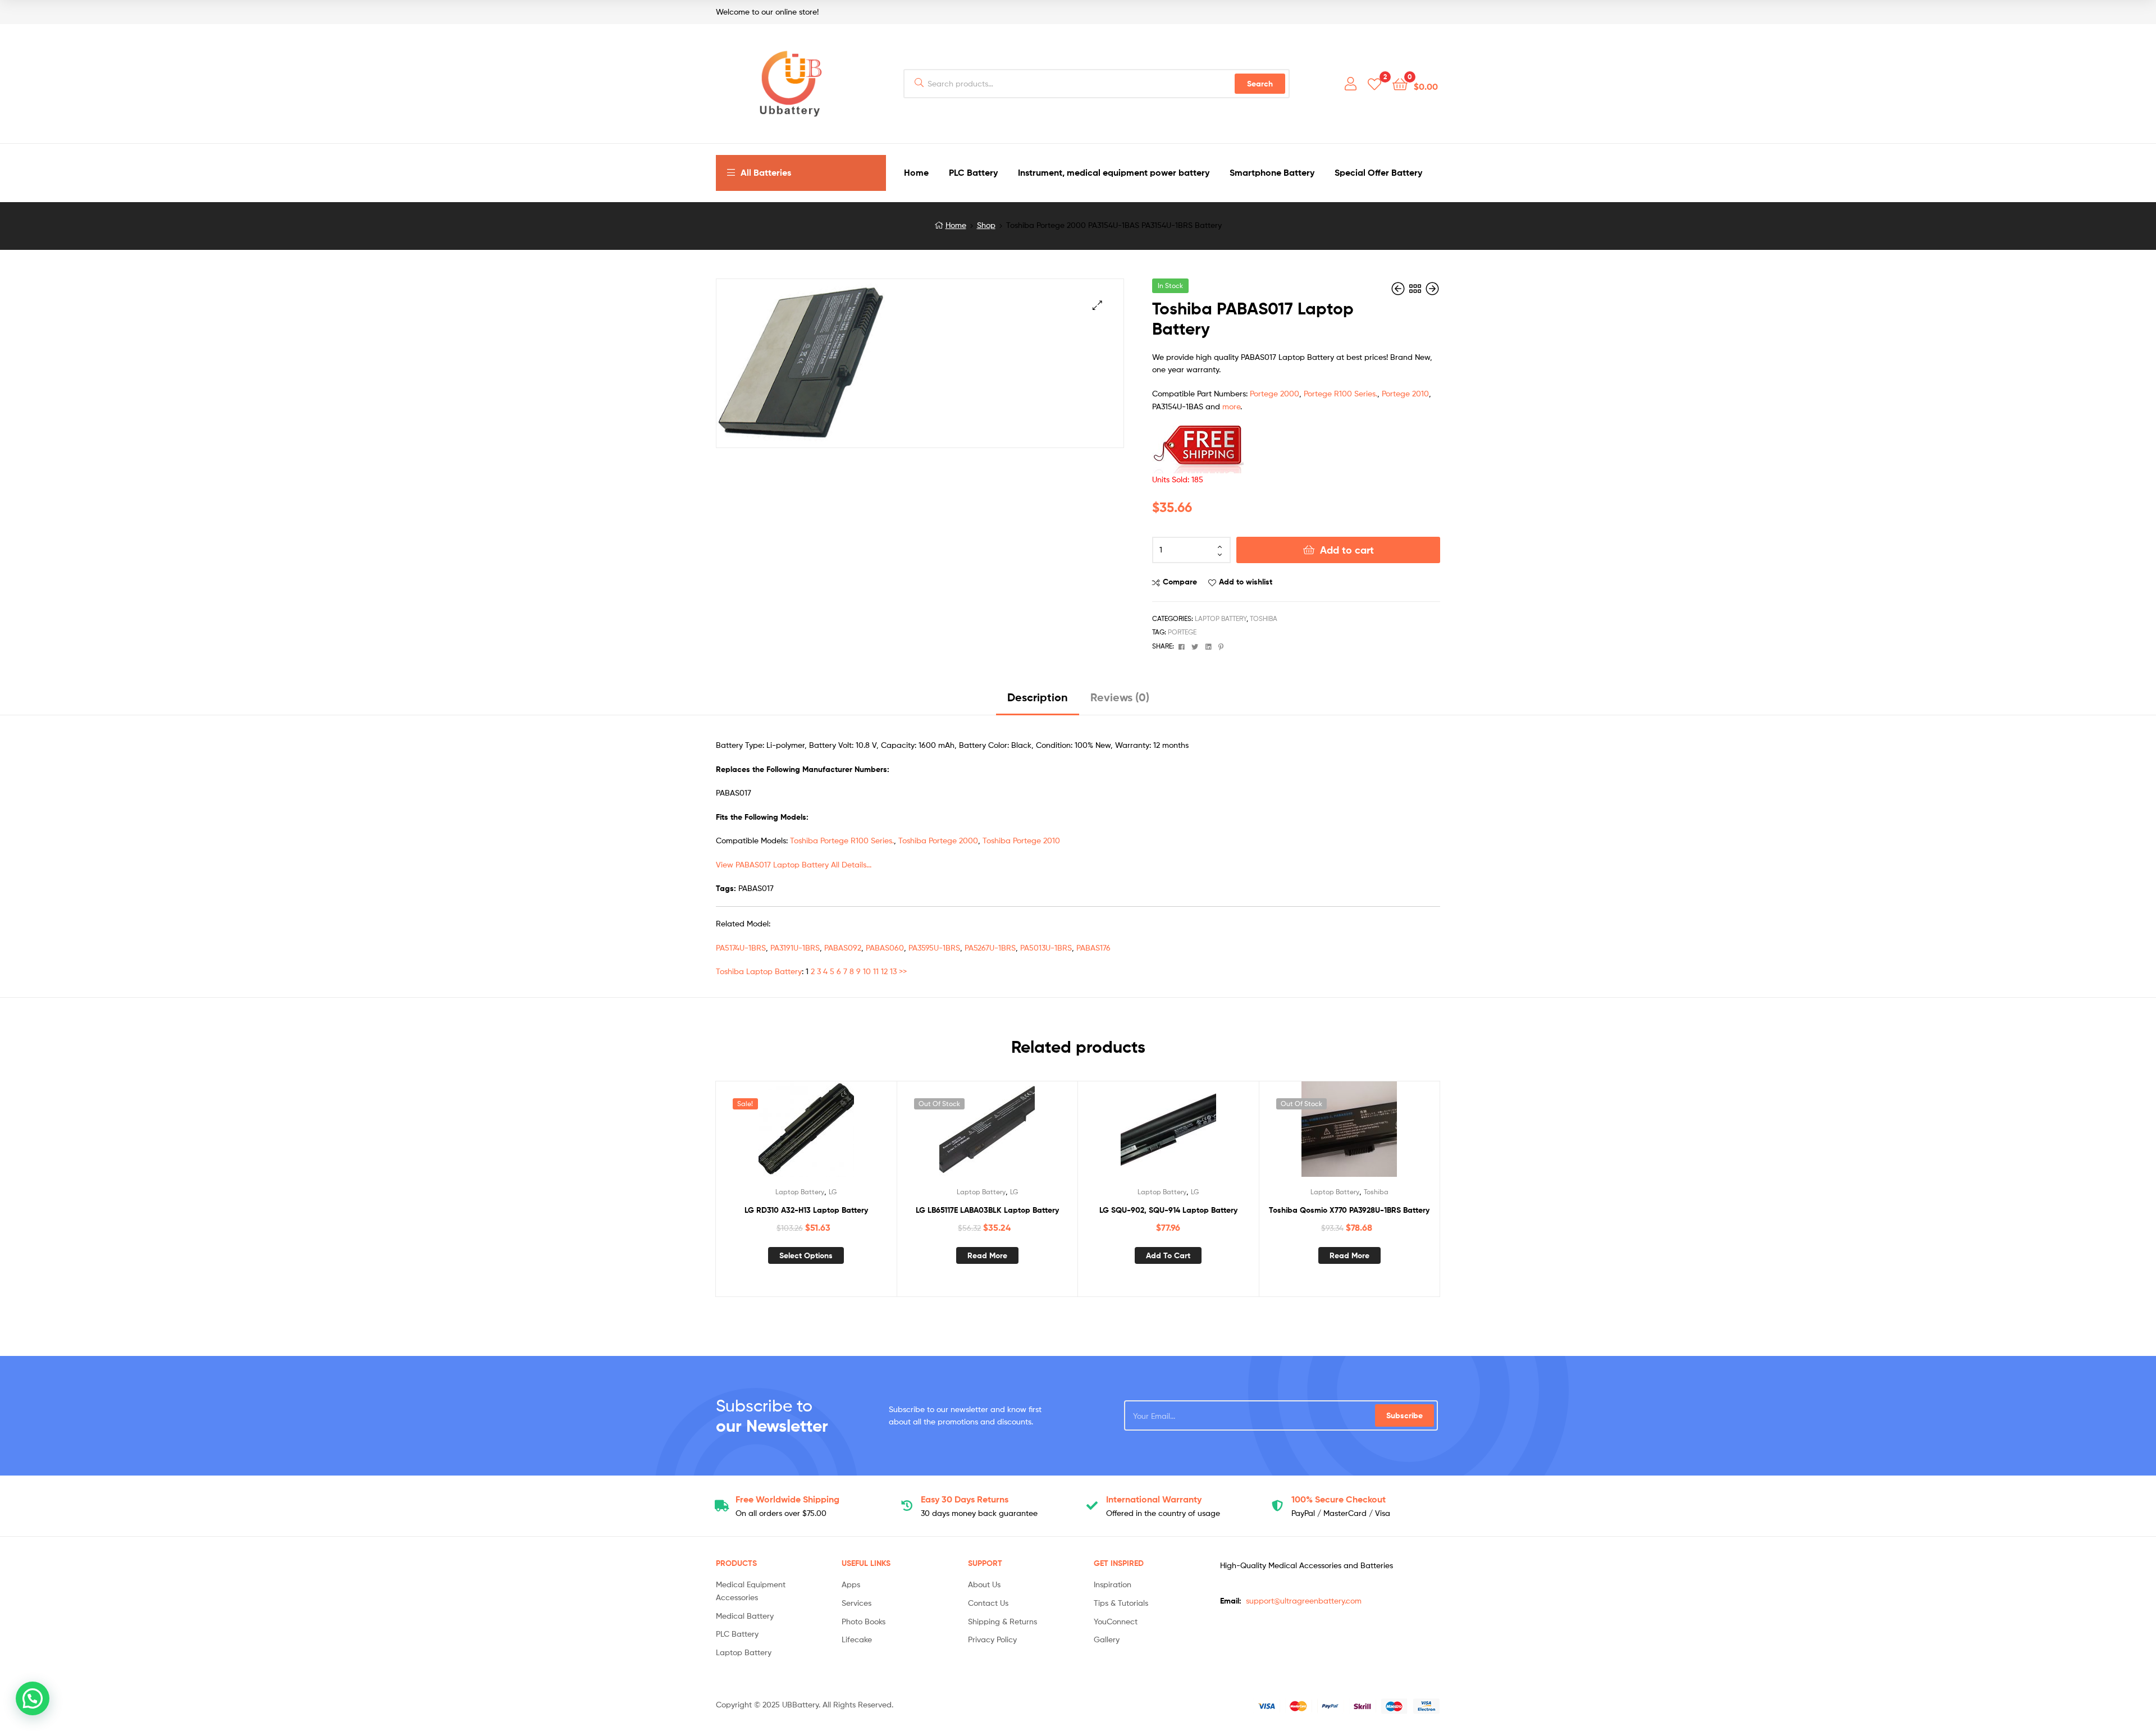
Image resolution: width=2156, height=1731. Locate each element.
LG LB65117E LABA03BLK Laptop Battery (987, 1210)
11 (876, 971)
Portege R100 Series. (1340, 393)
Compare (1180, 582)
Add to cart (1347, 550)
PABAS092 (843, 947)
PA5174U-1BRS (741, 947)
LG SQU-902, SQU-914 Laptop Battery (1168, 1210)
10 (867, 971)
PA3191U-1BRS (795, 947)
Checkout (1339, 1499)
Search (1260, 84)
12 (884, 971)
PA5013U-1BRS (1046, 947)
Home (956, 225)
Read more (987, 1255)
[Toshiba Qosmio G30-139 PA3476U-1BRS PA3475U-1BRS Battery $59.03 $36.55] (1432, 289)
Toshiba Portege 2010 (1021, 840)
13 (893, 971)
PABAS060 (885, 947)
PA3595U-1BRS (934, 947)
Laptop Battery (1221, 618)
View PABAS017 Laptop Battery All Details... (794, 864)
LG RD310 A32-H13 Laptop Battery (806, 1210)
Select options (806, 1255)
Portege (1182, 632)
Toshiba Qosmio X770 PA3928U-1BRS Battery (1349, 1210)
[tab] (1038, 702)
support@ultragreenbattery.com (1304, 1600)
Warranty (1154, 1499)
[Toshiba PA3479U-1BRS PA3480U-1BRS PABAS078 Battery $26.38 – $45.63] (1399, 289)
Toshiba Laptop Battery (759, 971)
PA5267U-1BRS (990, 947)
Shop (986, 225)
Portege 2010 (1405, 393)
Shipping (787, 1499)
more (1231, 406)
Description (1038, 697)
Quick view (833, 1134)
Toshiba (1264, 618)
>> (903, 971)
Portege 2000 (1275, 393)
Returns (965, 1499)
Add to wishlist (1246, 582)
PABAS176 (1093, 947)
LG (833, 1192)
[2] (1374, 83)
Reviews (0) (1120, 697)
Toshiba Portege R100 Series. (842, 840)
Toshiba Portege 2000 (938, 840)
